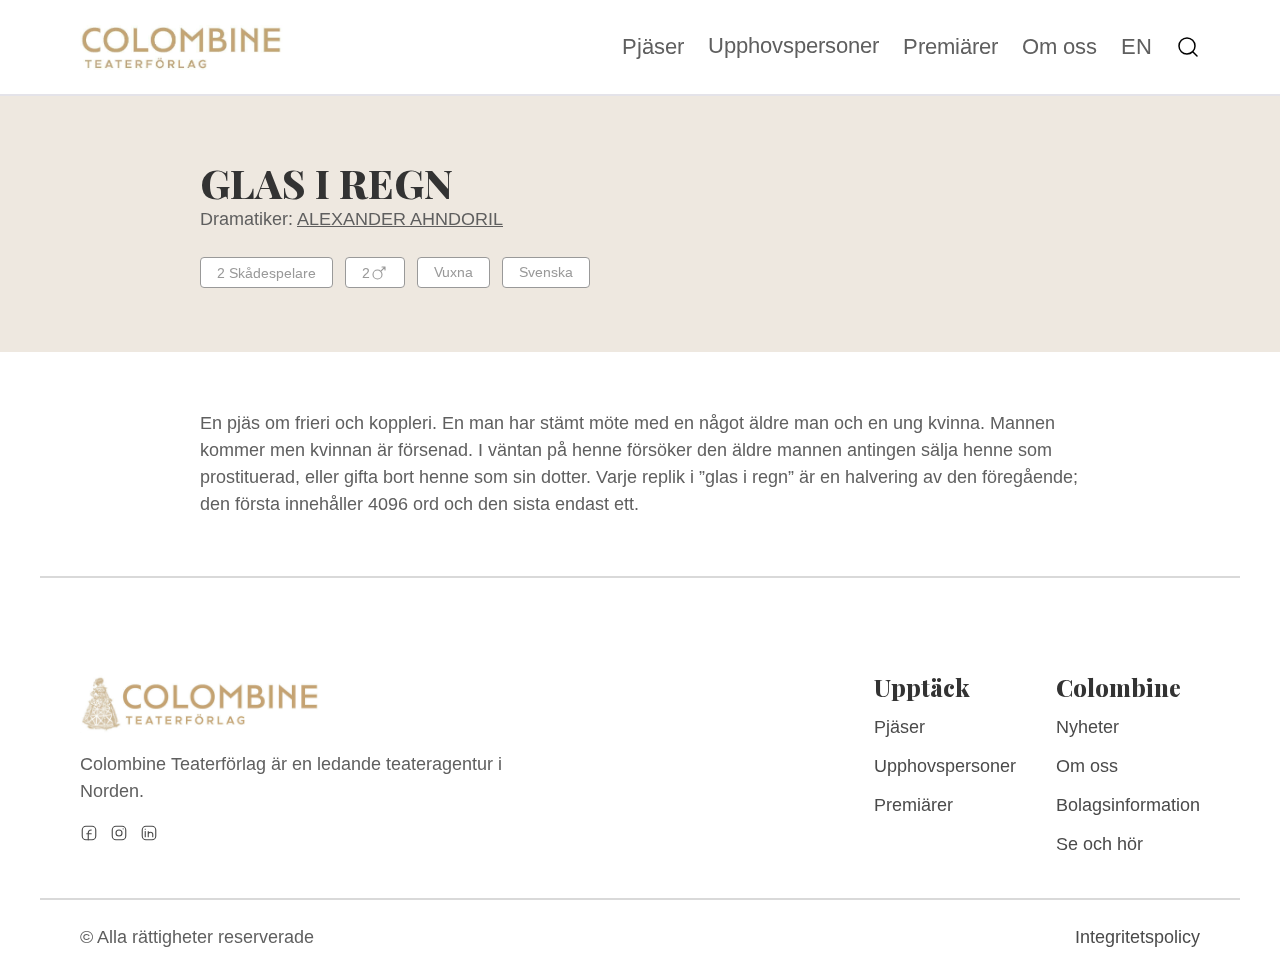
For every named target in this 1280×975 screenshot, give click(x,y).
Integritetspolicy (1137, 937)
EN (1136, 47)
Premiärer (950, 47)
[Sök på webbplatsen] (1188, 47)
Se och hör (1099, 844)
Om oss (1059, 47)
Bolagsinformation (1128, 805)
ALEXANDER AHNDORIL (400, 219)
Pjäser (653, 47)
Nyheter (1087, 727)
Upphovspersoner (793, 45)
